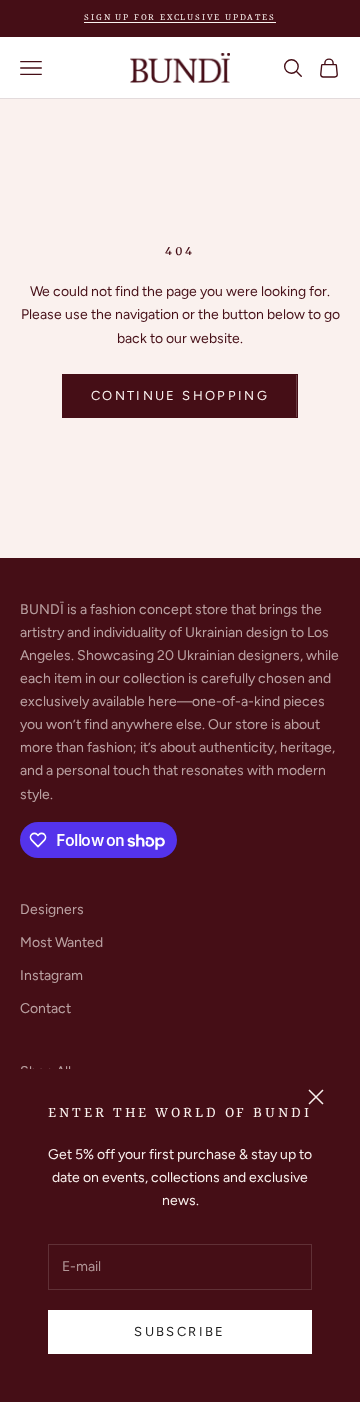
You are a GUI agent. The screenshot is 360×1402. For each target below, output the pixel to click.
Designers (52, 909)
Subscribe (179, 1331)
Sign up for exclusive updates (179, 18)
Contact (45, 1008)
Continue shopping (180, 395)
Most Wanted (61, 942)
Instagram (51, 975)
